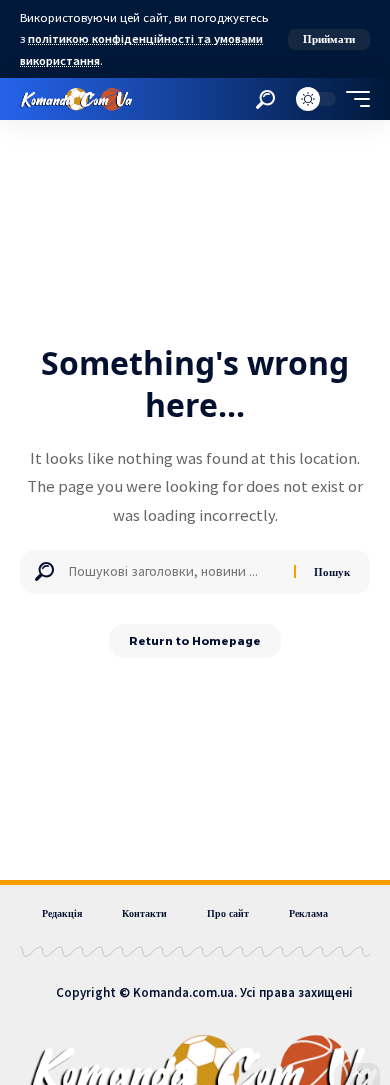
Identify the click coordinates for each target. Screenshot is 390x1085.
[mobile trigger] (353, 99)
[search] (265, 99)
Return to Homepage (195, 641)
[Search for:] (174, 572)
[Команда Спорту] (76, 99)
